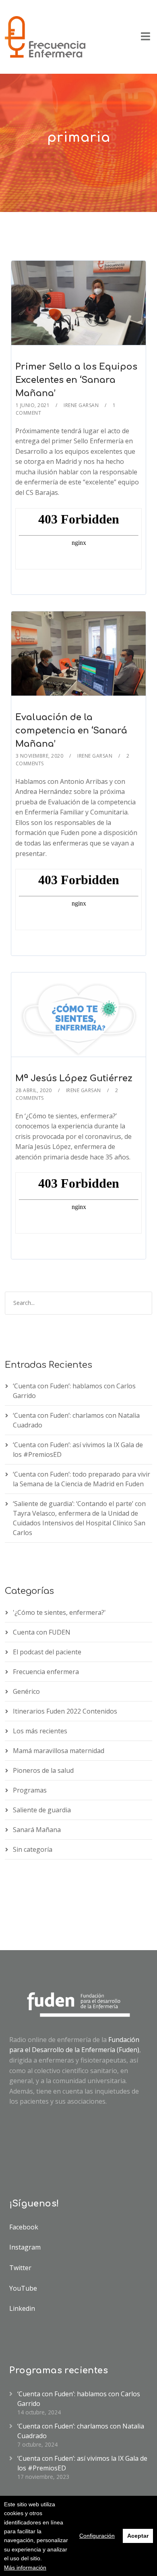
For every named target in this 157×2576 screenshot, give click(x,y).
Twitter (20, 2268)
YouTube (23, 2288)
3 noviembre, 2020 (40, 756)
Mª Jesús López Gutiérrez (74, 1078)
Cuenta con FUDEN (42, 1632)
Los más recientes (40, 1731)
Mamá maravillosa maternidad (59, 1751)
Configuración (97, 2536)
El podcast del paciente (47, 1652)
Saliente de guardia (42, 1810)
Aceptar (138, 2536)
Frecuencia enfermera (46, 1672)
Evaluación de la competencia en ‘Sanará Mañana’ (71, 731)
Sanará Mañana (37, 1830)
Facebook (24, 2227)
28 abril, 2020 (34, 1090)
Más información (25, 2568)
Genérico (26, 1691)
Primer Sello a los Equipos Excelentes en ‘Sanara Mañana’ (76, 380)
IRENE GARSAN (81, 405)
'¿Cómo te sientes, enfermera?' (59, 1612)
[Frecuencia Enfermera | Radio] (45, 37)
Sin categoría (33, 1849)
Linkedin (22, 2308)
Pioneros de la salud (43, 1770)
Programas (30, 1790)
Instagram (25, 2247)
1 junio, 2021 (33, 405)
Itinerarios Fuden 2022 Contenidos (65, 1711)
